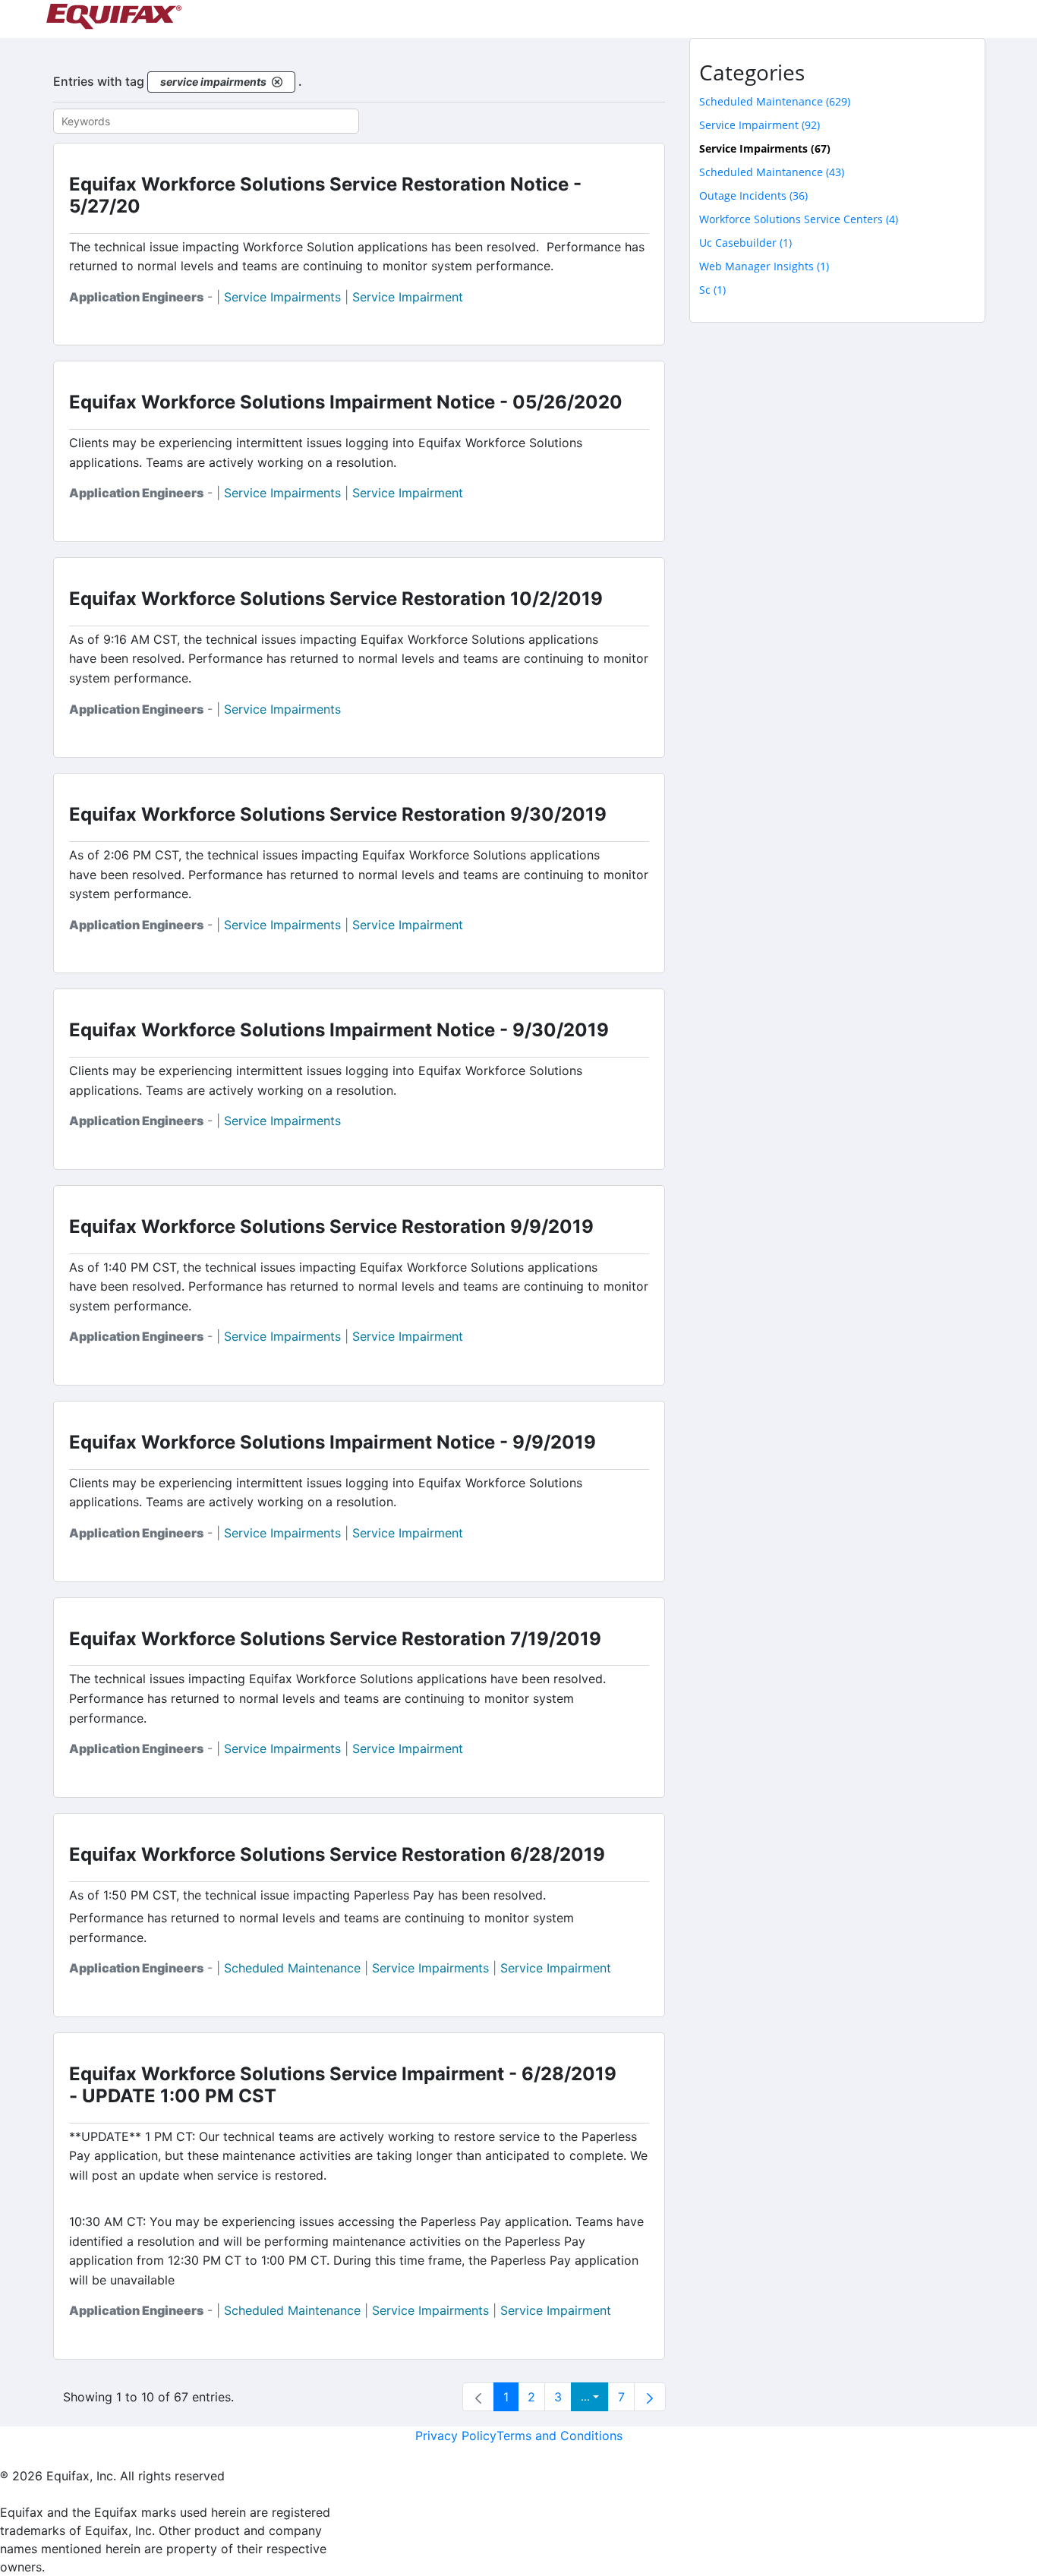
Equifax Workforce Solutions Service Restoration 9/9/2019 (331, 1227)
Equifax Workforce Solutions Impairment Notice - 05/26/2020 (346, 402)
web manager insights (764, 266)
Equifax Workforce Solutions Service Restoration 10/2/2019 (336, 599)
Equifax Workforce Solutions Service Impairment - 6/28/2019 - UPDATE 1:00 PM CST (343, 2085)
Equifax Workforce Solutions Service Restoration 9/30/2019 (338, 814)
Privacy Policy (456, 2436)
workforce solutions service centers (799, 219)
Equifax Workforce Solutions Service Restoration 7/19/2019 (335, 1639)
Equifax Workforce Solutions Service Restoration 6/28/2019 (337, 1854)
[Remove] (277, 82)
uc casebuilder (745, 243)
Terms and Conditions (559, 2436)
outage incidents (753, 195)
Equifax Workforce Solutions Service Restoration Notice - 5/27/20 (325, 195)
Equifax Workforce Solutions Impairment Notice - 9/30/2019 (339, 1030)
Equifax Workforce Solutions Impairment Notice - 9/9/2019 (333, 1442)
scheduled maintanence (772, 172)
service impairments (282, 297)
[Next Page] (650, 2397)
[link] (478, 2397)
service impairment (408, 297)
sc (712, 290)
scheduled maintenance (292, 1968)
